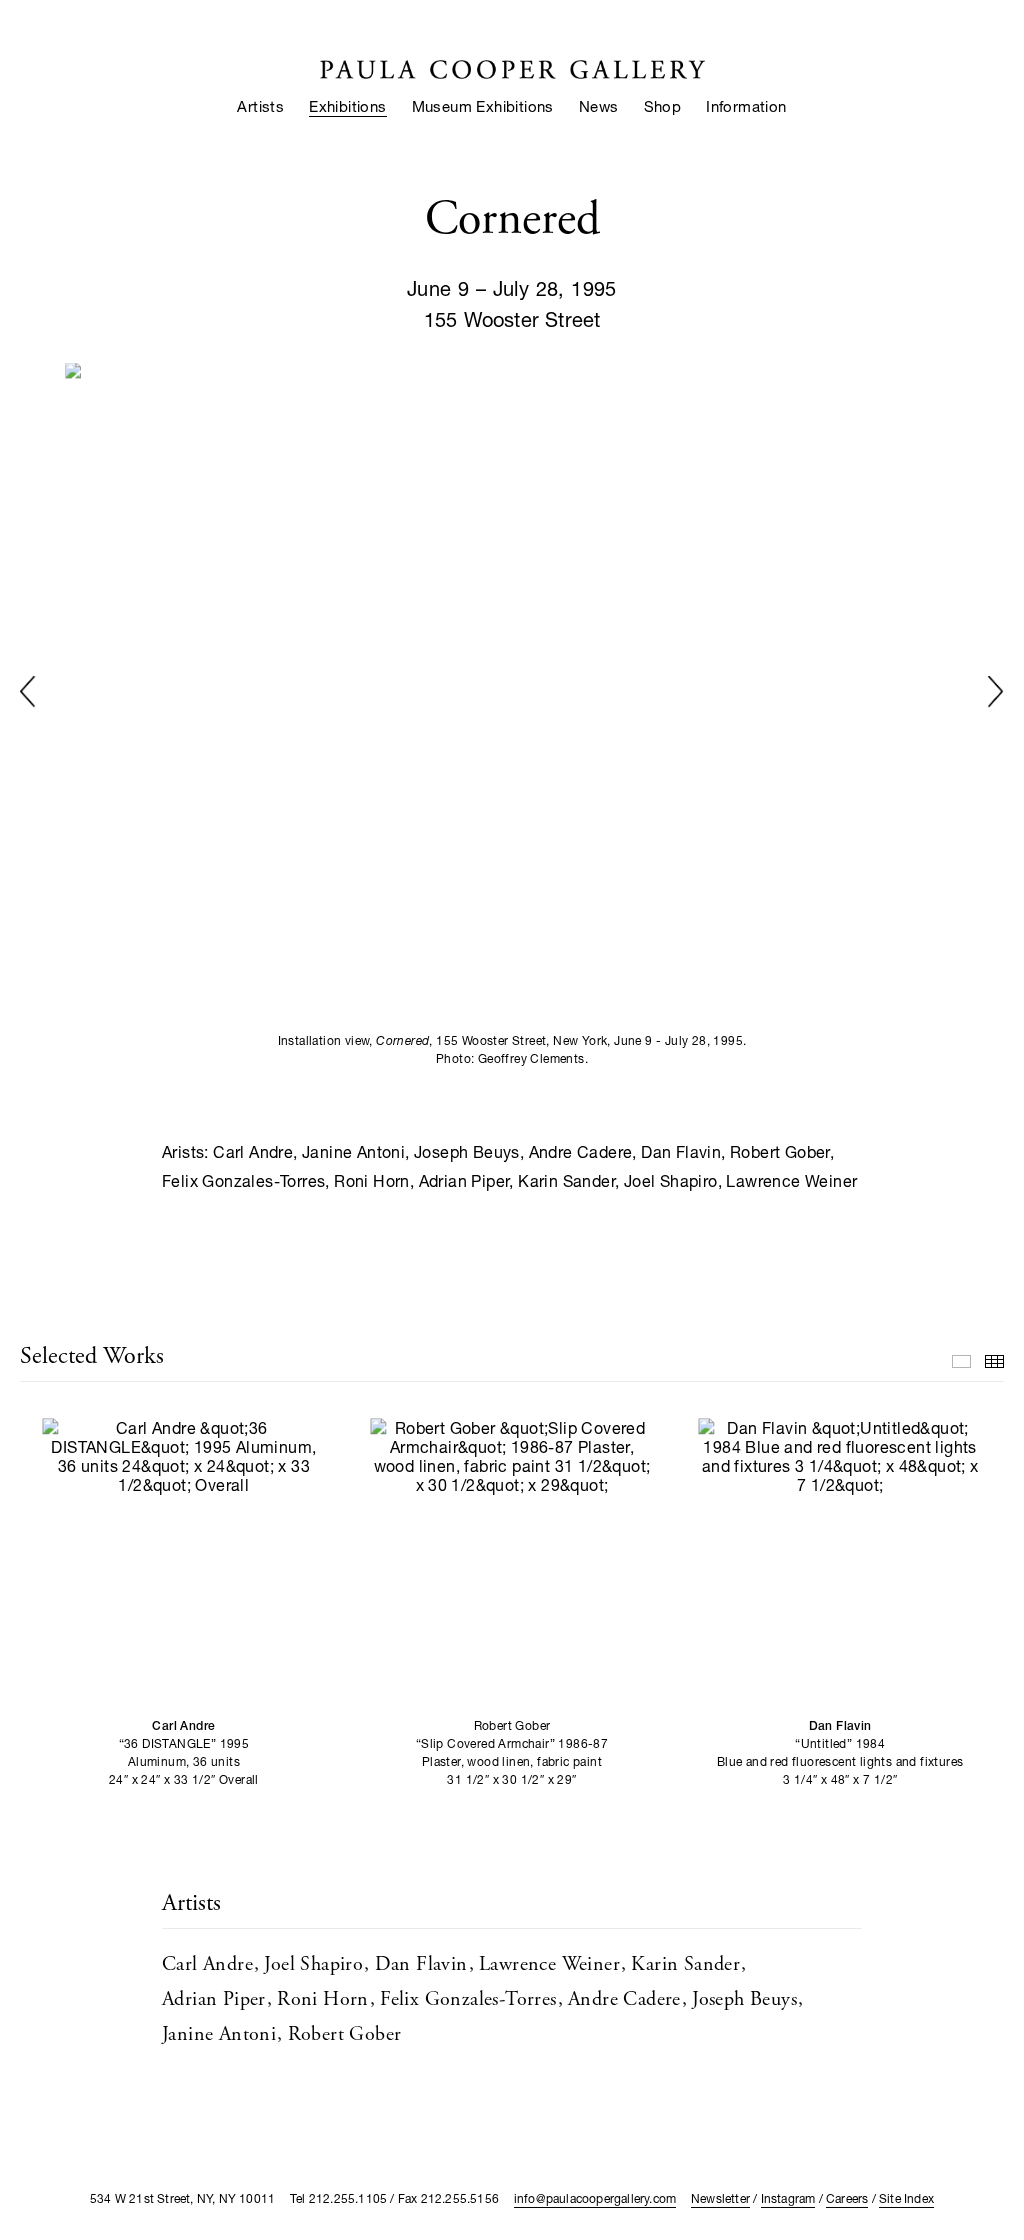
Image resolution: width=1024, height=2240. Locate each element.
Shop (663, 106)
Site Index (906, 2198)
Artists (260, 106)
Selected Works (961, 1361)
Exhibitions (347, 106)
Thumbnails (994, 1361)
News (599, 106)
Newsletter (720, 2198)
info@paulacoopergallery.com (595, 2198)
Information (746, 106)
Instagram (788, 2198)
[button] (28, 692)
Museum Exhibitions (483, 106)
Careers (847, 2198)
